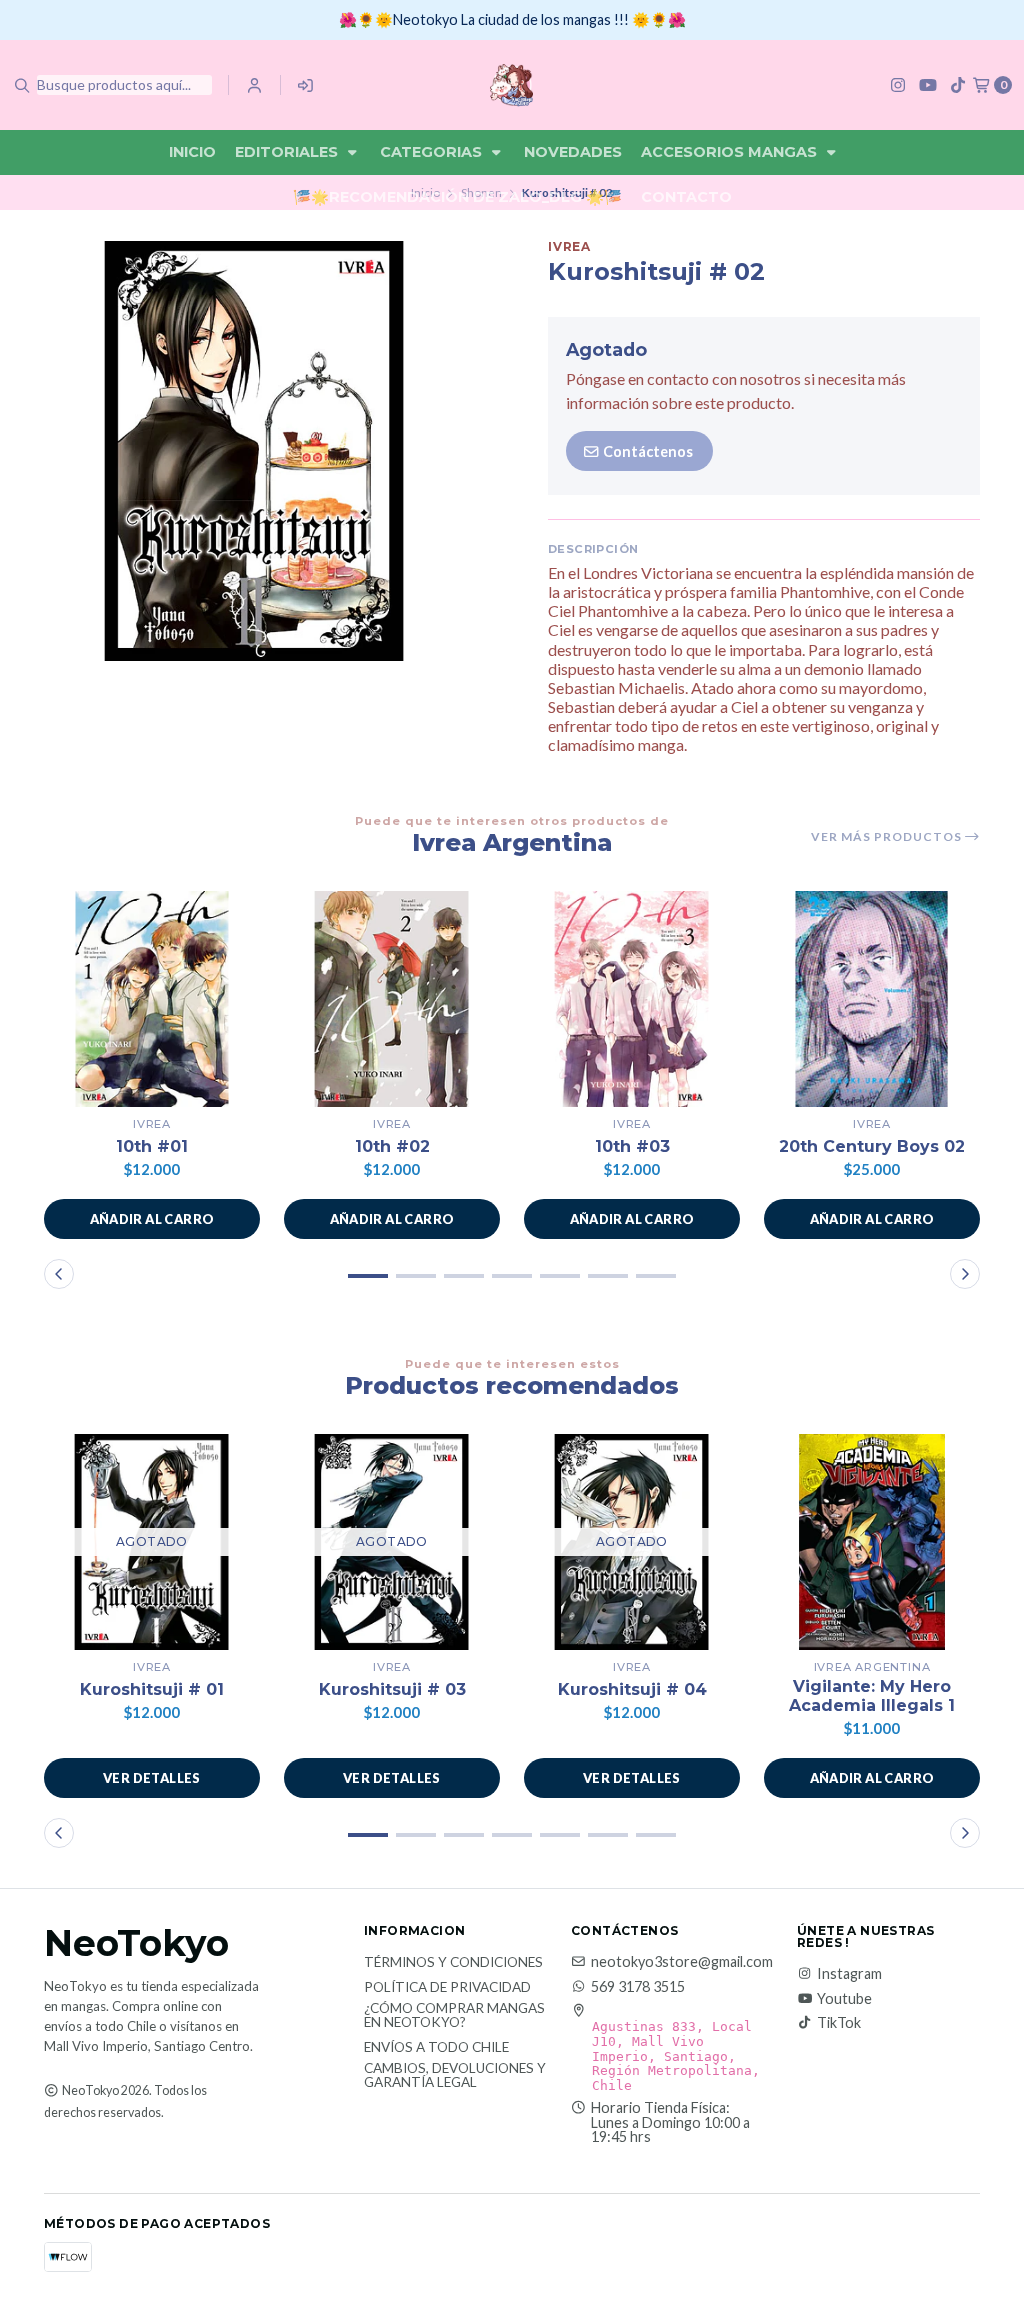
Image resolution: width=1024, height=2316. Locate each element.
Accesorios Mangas (731, 152)
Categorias (433, 152)
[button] (152, 1219)
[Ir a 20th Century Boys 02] (872, 999)
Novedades (573, 152)
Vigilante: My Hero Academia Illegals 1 (872, 1696)
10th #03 (632, 1146)
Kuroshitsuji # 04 (632, 1689)
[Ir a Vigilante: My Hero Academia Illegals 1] (872, 1542)
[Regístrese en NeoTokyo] (306, 85)
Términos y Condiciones (453, 1963)
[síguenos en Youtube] (928, 84)
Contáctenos (646, 451)
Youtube (844, 1999)
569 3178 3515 (638, 1987)
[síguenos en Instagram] (898, 84)
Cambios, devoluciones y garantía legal (455, 2075)
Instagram (849, 1974)
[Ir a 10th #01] (152, 999)
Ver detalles (152, 1778)
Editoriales (288, 152)
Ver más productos (888, 837)
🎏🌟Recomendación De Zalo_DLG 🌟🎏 (457, 197)
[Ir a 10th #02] (392, 999)
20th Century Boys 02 (872, 1146)
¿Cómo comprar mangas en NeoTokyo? (454, 2015)
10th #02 (392, 1146)
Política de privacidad (447, 1988)
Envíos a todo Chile (436, 2048)
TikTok (839, 2023)
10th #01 (152, 1146)
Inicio (192, 152)
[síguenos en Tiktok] (958, 84)
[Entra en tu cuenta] (254, 85)
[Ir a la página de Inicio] (511, 85)
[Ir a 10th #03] (632, 999)
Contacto (686, 197)
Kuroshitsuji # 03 (392, 1689)
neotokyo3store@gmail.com (682, 1962)
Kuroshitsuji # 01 (152, 1689)
